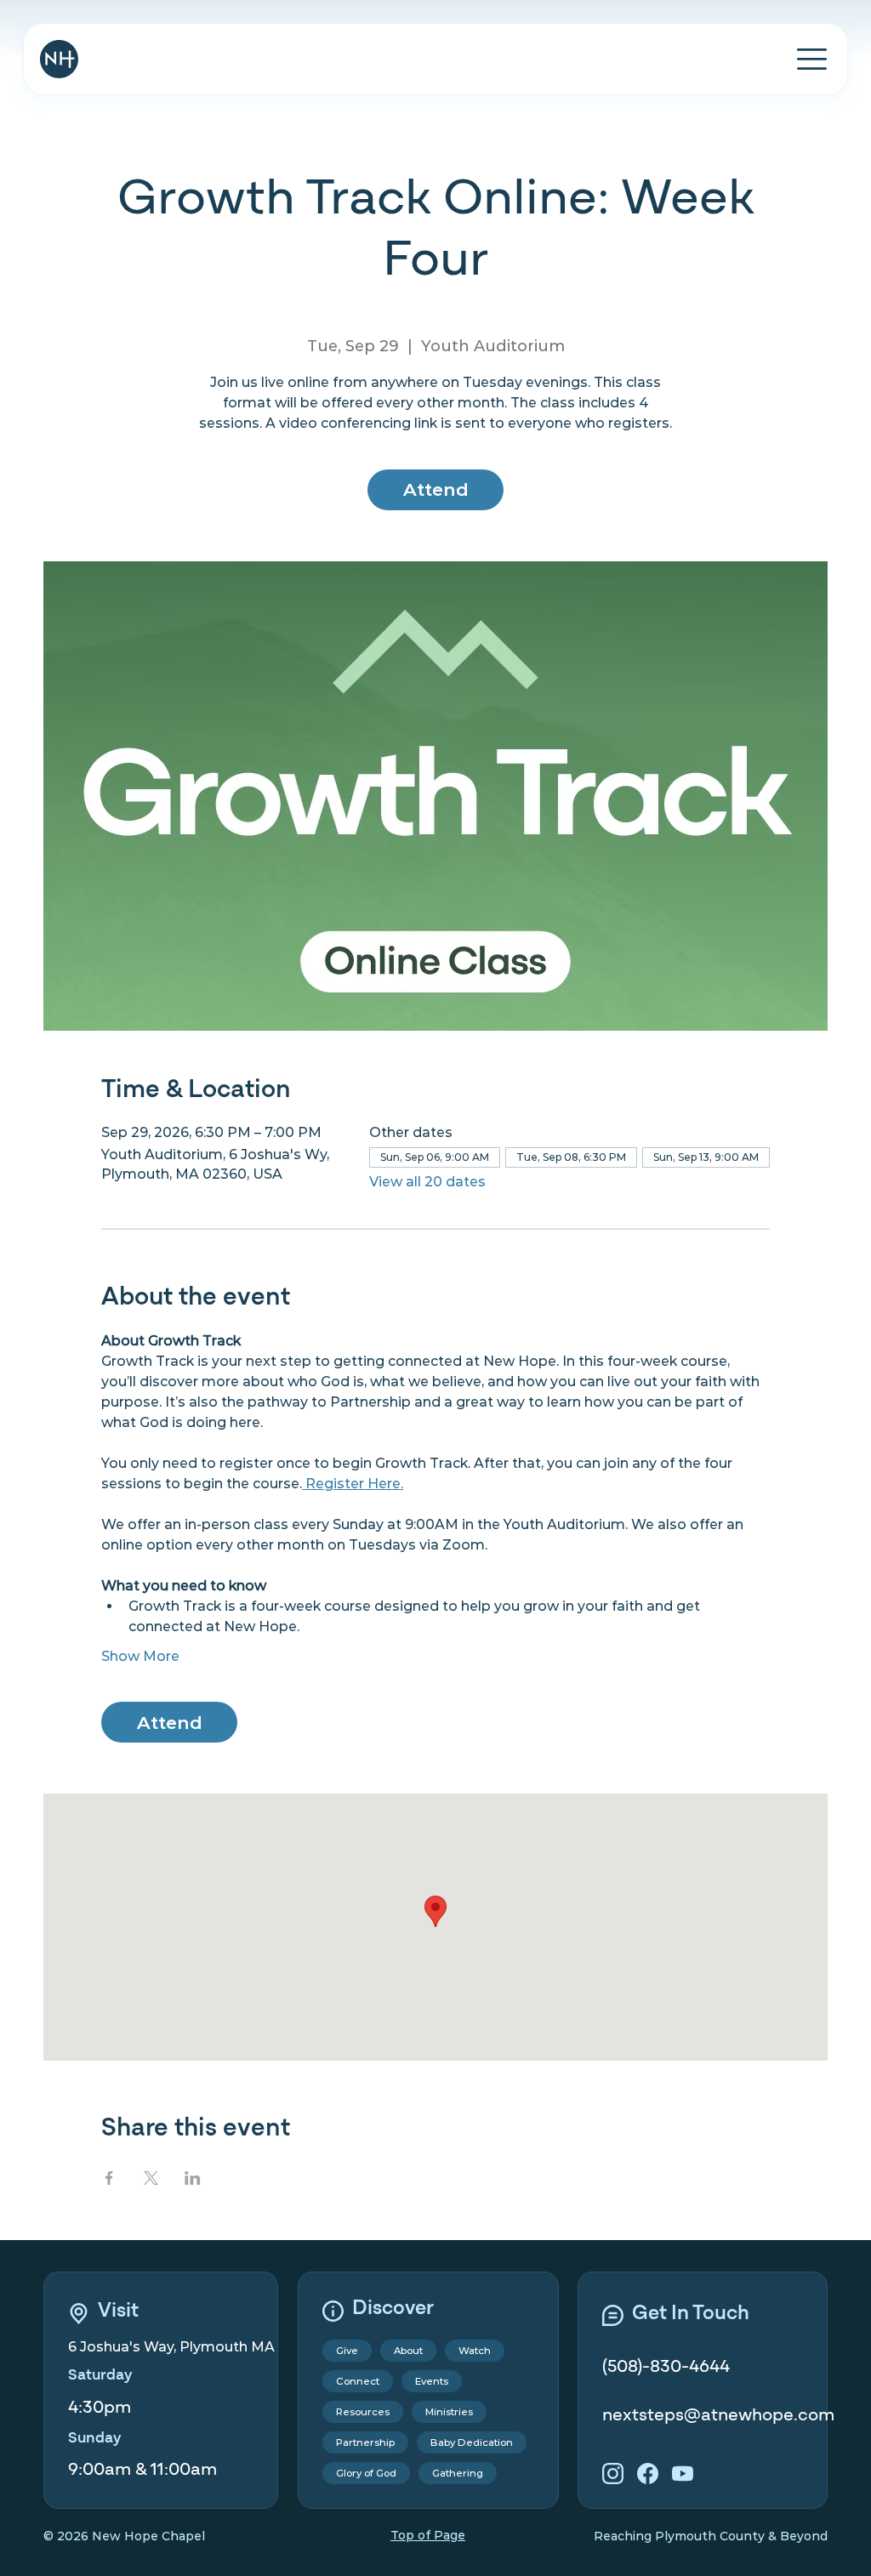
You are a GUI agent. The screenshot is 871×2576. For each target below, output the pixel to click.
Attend (436, 489)
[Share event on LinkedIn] (193, 2178)
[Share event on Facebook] (109, 2178)
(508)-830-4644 (666, 2366)
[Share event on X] (151, 2178)
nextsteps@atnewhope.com (718, 2415)
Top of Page (428, 2535)
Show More (140, 1656)
